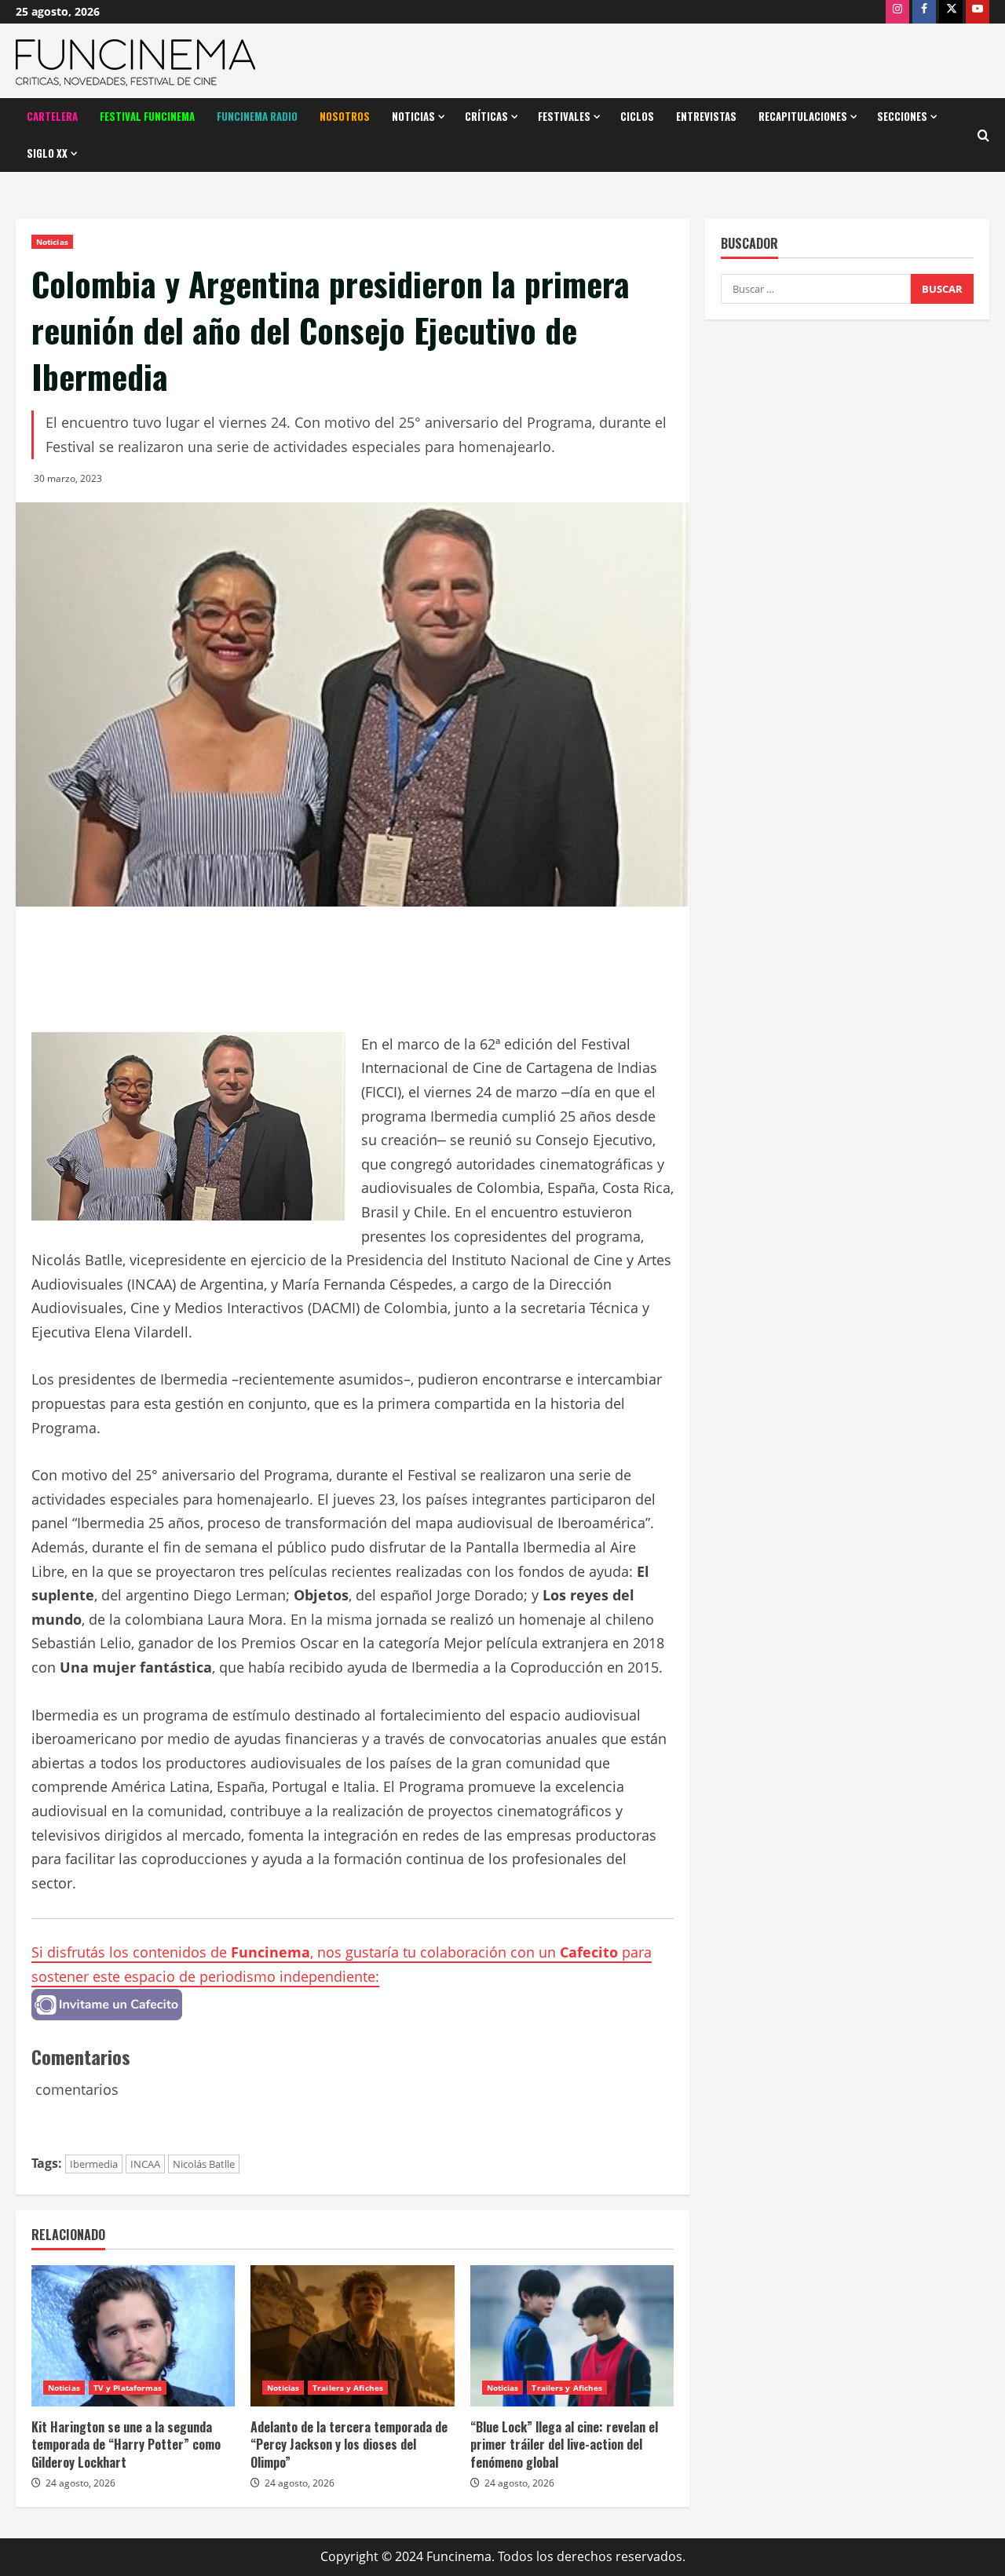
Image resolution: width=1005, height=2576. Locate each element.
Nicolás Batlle (204, 2164)
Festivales (564, 116)
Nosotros (345, 116)
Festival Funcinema (147, 116)
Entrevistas (706, 116)
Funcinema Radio (257, 116)
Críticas (486, 116)
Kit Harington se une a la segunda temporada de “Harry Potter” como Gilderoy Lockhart (126, 2445)
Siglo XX (47, 153)
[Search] (983, 135)
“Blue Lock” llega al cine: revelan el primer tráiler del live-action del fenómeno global (564, 2445)
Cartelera (52, 116)
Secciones (902, 116)
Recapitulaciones (803, 116)
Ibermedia (94, 2164)
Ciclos (637, 116)
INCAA (145, 2164)
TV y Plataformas (128, 2388)
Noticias (413, 116)
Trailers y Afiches (348, 2388)
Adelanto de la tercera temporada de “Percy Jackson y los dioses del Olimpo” (349, 2445)
